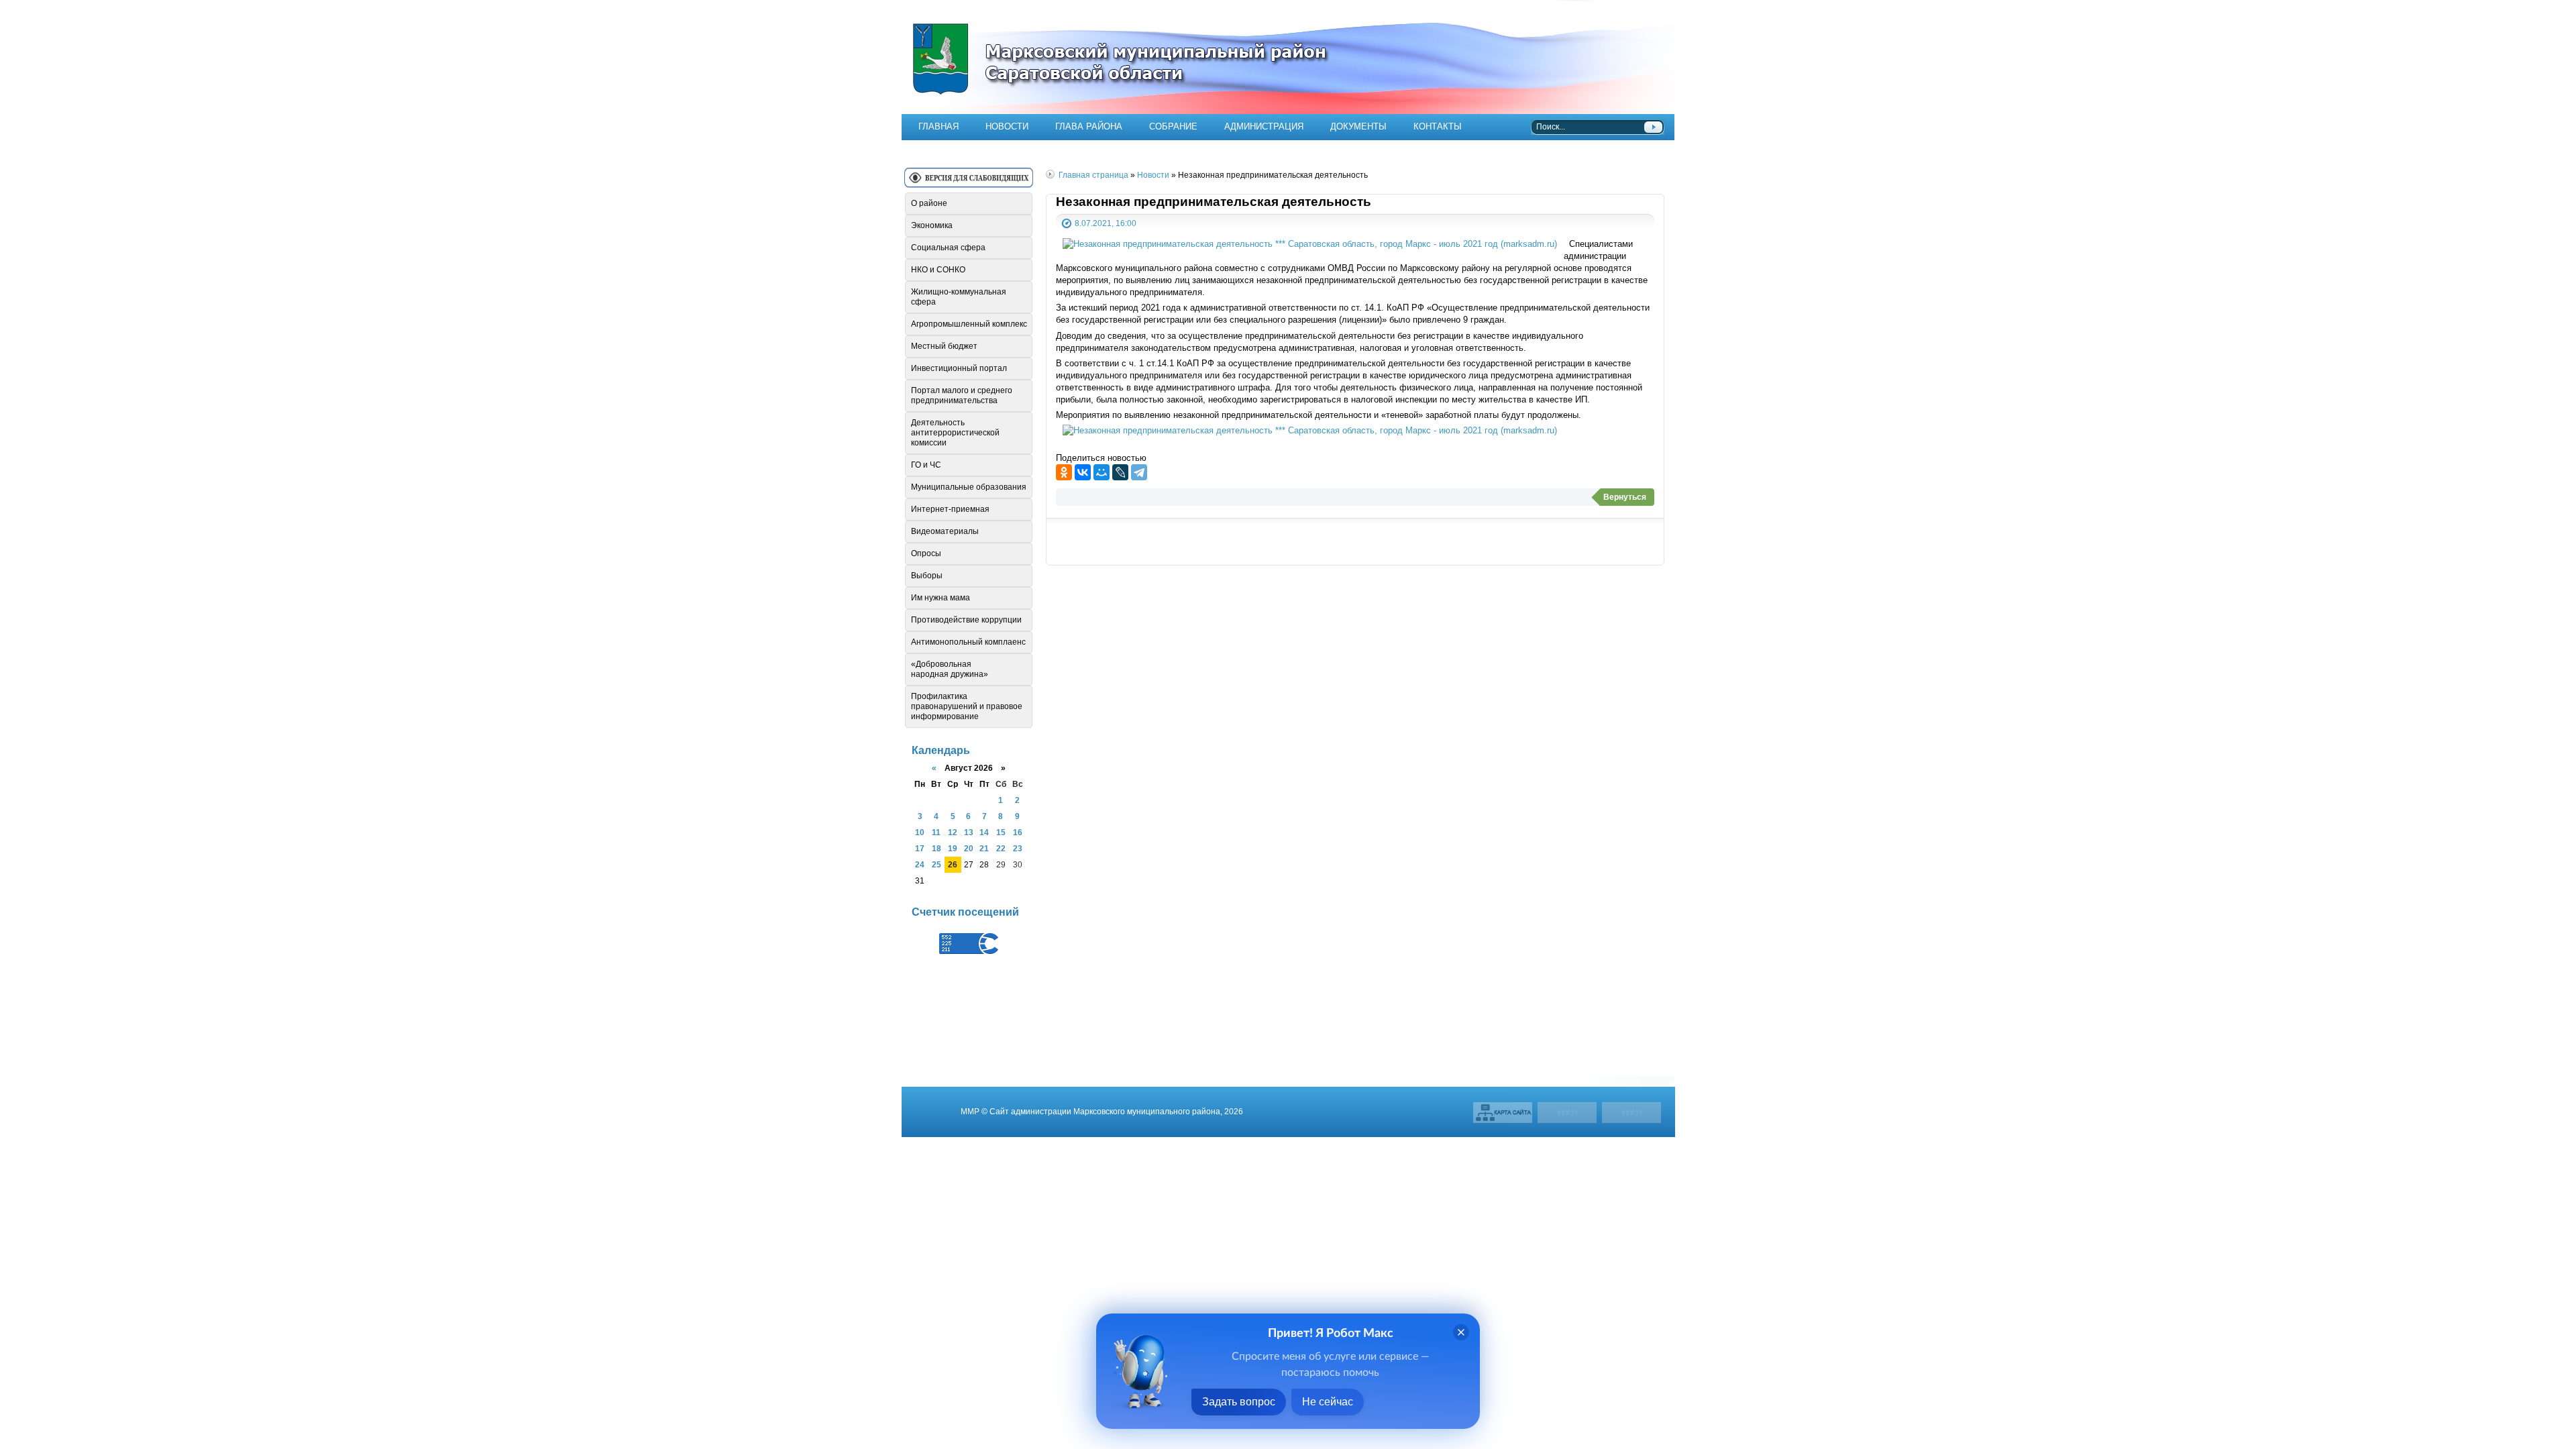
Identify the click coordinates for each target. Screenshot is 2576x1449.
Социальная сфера (948, 248)
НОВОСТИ (1007, 126)
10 (920, 832)
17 (920, 848)
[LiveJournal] (1120, 472)
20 (969, 848)
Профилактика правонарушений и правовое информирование (967, 706)
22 (1001, 848)
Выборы (927, 576)
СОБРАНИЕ (1173, 126)
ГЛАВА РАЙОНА (1089, 126)
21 (984, 848)
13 (969, 832)
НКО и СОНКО (938, 270)
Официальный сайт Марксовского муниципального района (1288, 57)
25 (936, 864)
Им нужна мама (941, 598)
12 (953, 832)
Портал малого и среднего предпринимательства (962, 395)
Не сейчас (1328, 1402)
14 (984, 832)
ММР (970, 1111)
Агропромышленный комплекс (969, 324)
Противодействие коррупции (966, 620)
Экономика (932, 225)
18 (936, 848)
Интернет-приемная (950, 509)
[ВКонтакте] (1083, 472)
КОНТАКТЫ (1438, 126)
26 (953, 864)
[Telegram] (1139, 472)
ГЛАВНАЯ (938, 126)
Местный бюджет (944, 346)
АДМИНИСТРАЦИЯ (1264, 126)
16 (1018, 832)
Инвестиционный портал (959, 368)
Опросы (926, 553)
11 (936, 832)
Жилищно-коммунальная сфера (959, 297)
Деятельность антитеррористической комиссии (955, 433)
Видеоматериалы (945, 531)
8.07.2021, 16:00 (1106, 223)
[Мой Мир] (1102, 472)
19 (953, 848)
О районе (929, 203)
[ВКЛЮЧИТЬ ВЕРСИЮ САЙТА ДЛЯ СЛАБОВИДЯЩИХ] (969, 183)
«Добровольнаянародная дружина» (950, 669)
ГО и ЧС (926, 465)
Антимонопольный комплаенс (968, 642)
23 (1018, 848)
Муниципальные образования (969, 487)
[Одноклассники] (1064, 472)
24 (920, 864)
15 (1001, 832)
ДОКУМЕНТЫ (1358, 126)
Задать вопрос (1239, 1402)
